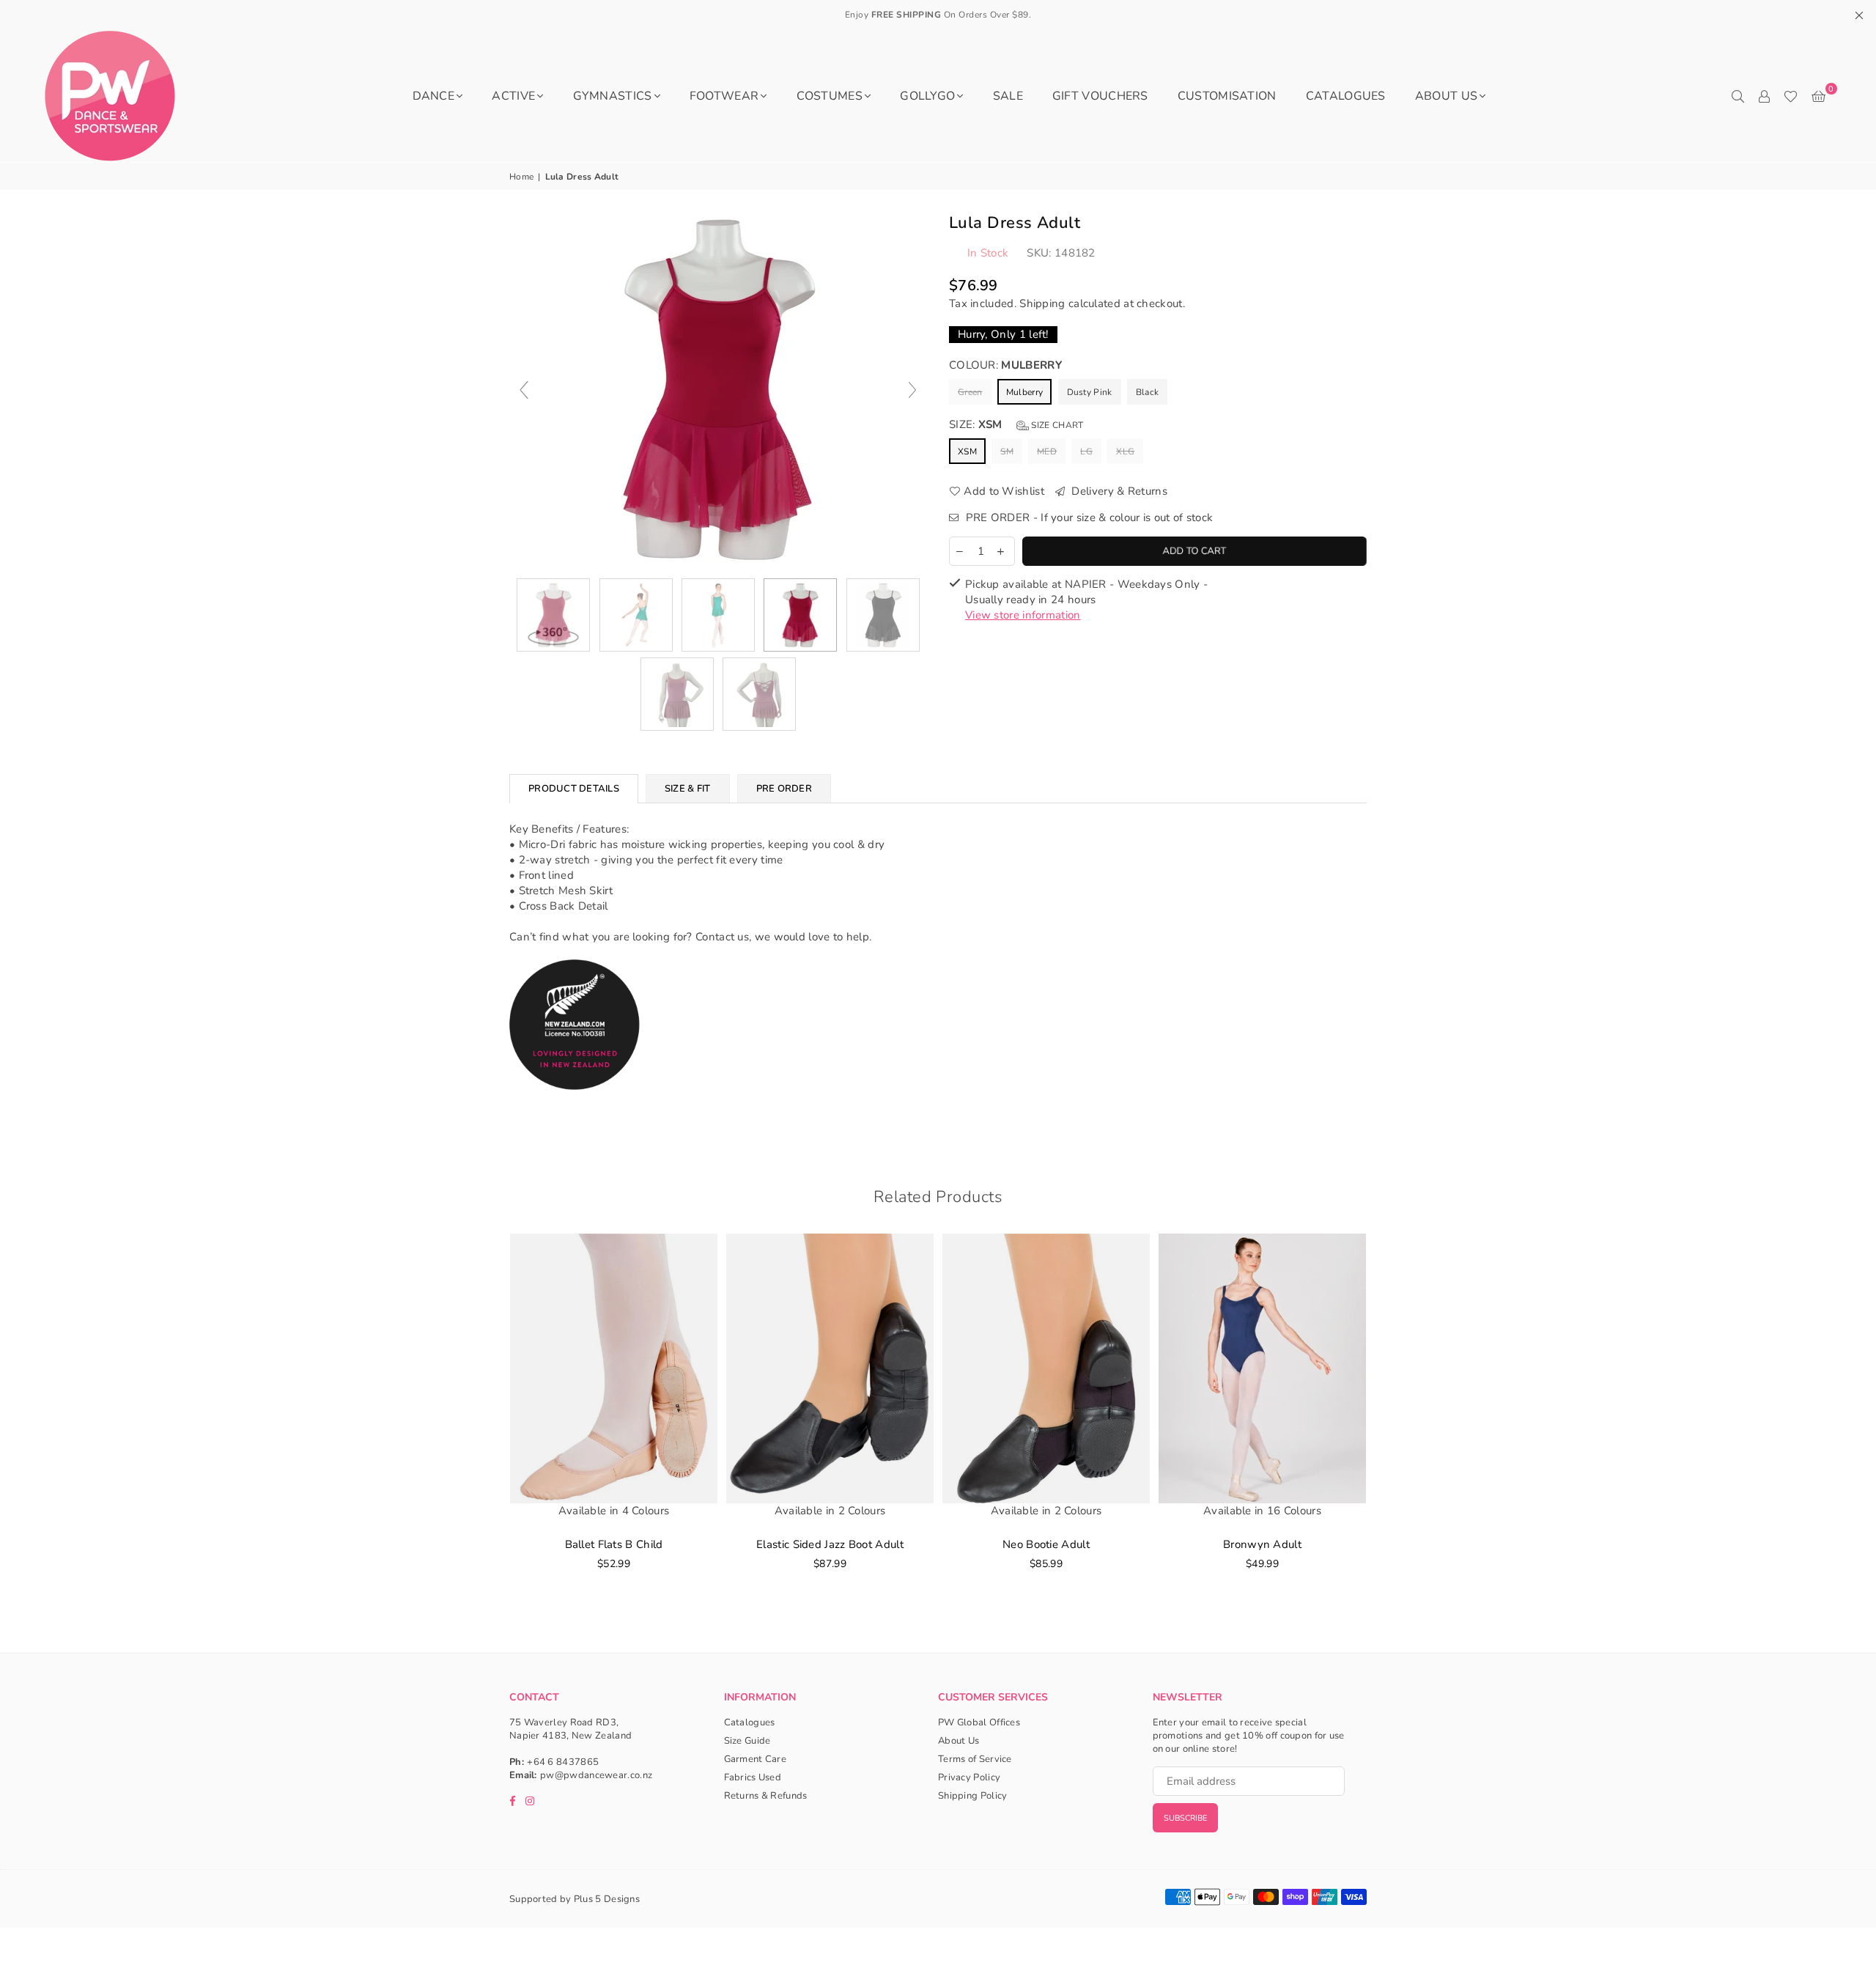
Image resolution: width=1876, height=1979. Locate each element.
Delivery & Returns (1118, 491)
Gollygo (927, 96)
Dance (434, 96)
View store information (1023, 615)
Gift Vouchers (1100, 96)
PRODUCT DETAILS (574, 789)
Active (513, 96)
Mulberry (1024, 392)
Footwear (724, 96)
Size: (1016, 424)
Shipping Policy (973, 1796)
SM (1007, 452)
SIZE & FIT (688, 789)
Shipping (1042, 303)
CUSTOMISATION (1227, 96)
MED (1047, 452)
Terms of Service (975, 1759)
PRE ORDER (784, 789)
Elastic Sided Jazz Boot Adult (830, 1544)
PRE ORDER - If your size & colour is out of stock (1087, 517)
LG (1086, 452)
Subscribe (1185, 1818)
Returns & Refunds (766, 1796)
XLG (1125, 452)
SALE (1008, 96)
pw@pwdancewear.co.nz (596, 1775)
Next (1387, 1425)
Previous (489, 1425)
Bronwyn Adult (1262, 1544)
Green (970, 392)
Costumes (830, 96)
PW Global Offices (979, 1722)
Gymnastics (613, 96)
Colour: (1005, 365)
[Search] (1737, 96)
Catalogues (1346, 96)
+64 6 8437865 (563, 1762)
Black (1148, 392)
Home (521, 177)
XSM (967, 452)
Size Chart (1056, 425)
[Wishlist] (1791, 96)
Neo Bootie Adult (1046, 1544)
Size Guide (747, 1741)
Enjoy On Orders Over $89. (938, 15)
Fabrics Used (753, 1777)
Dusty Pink (1090, 392)
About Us (1446, 96)
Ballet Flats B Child (614, 1544)
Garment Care (756, 1759)
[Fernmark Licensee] (575, 1106)
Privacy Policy (969, 1777)
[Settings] (1764, 96)
